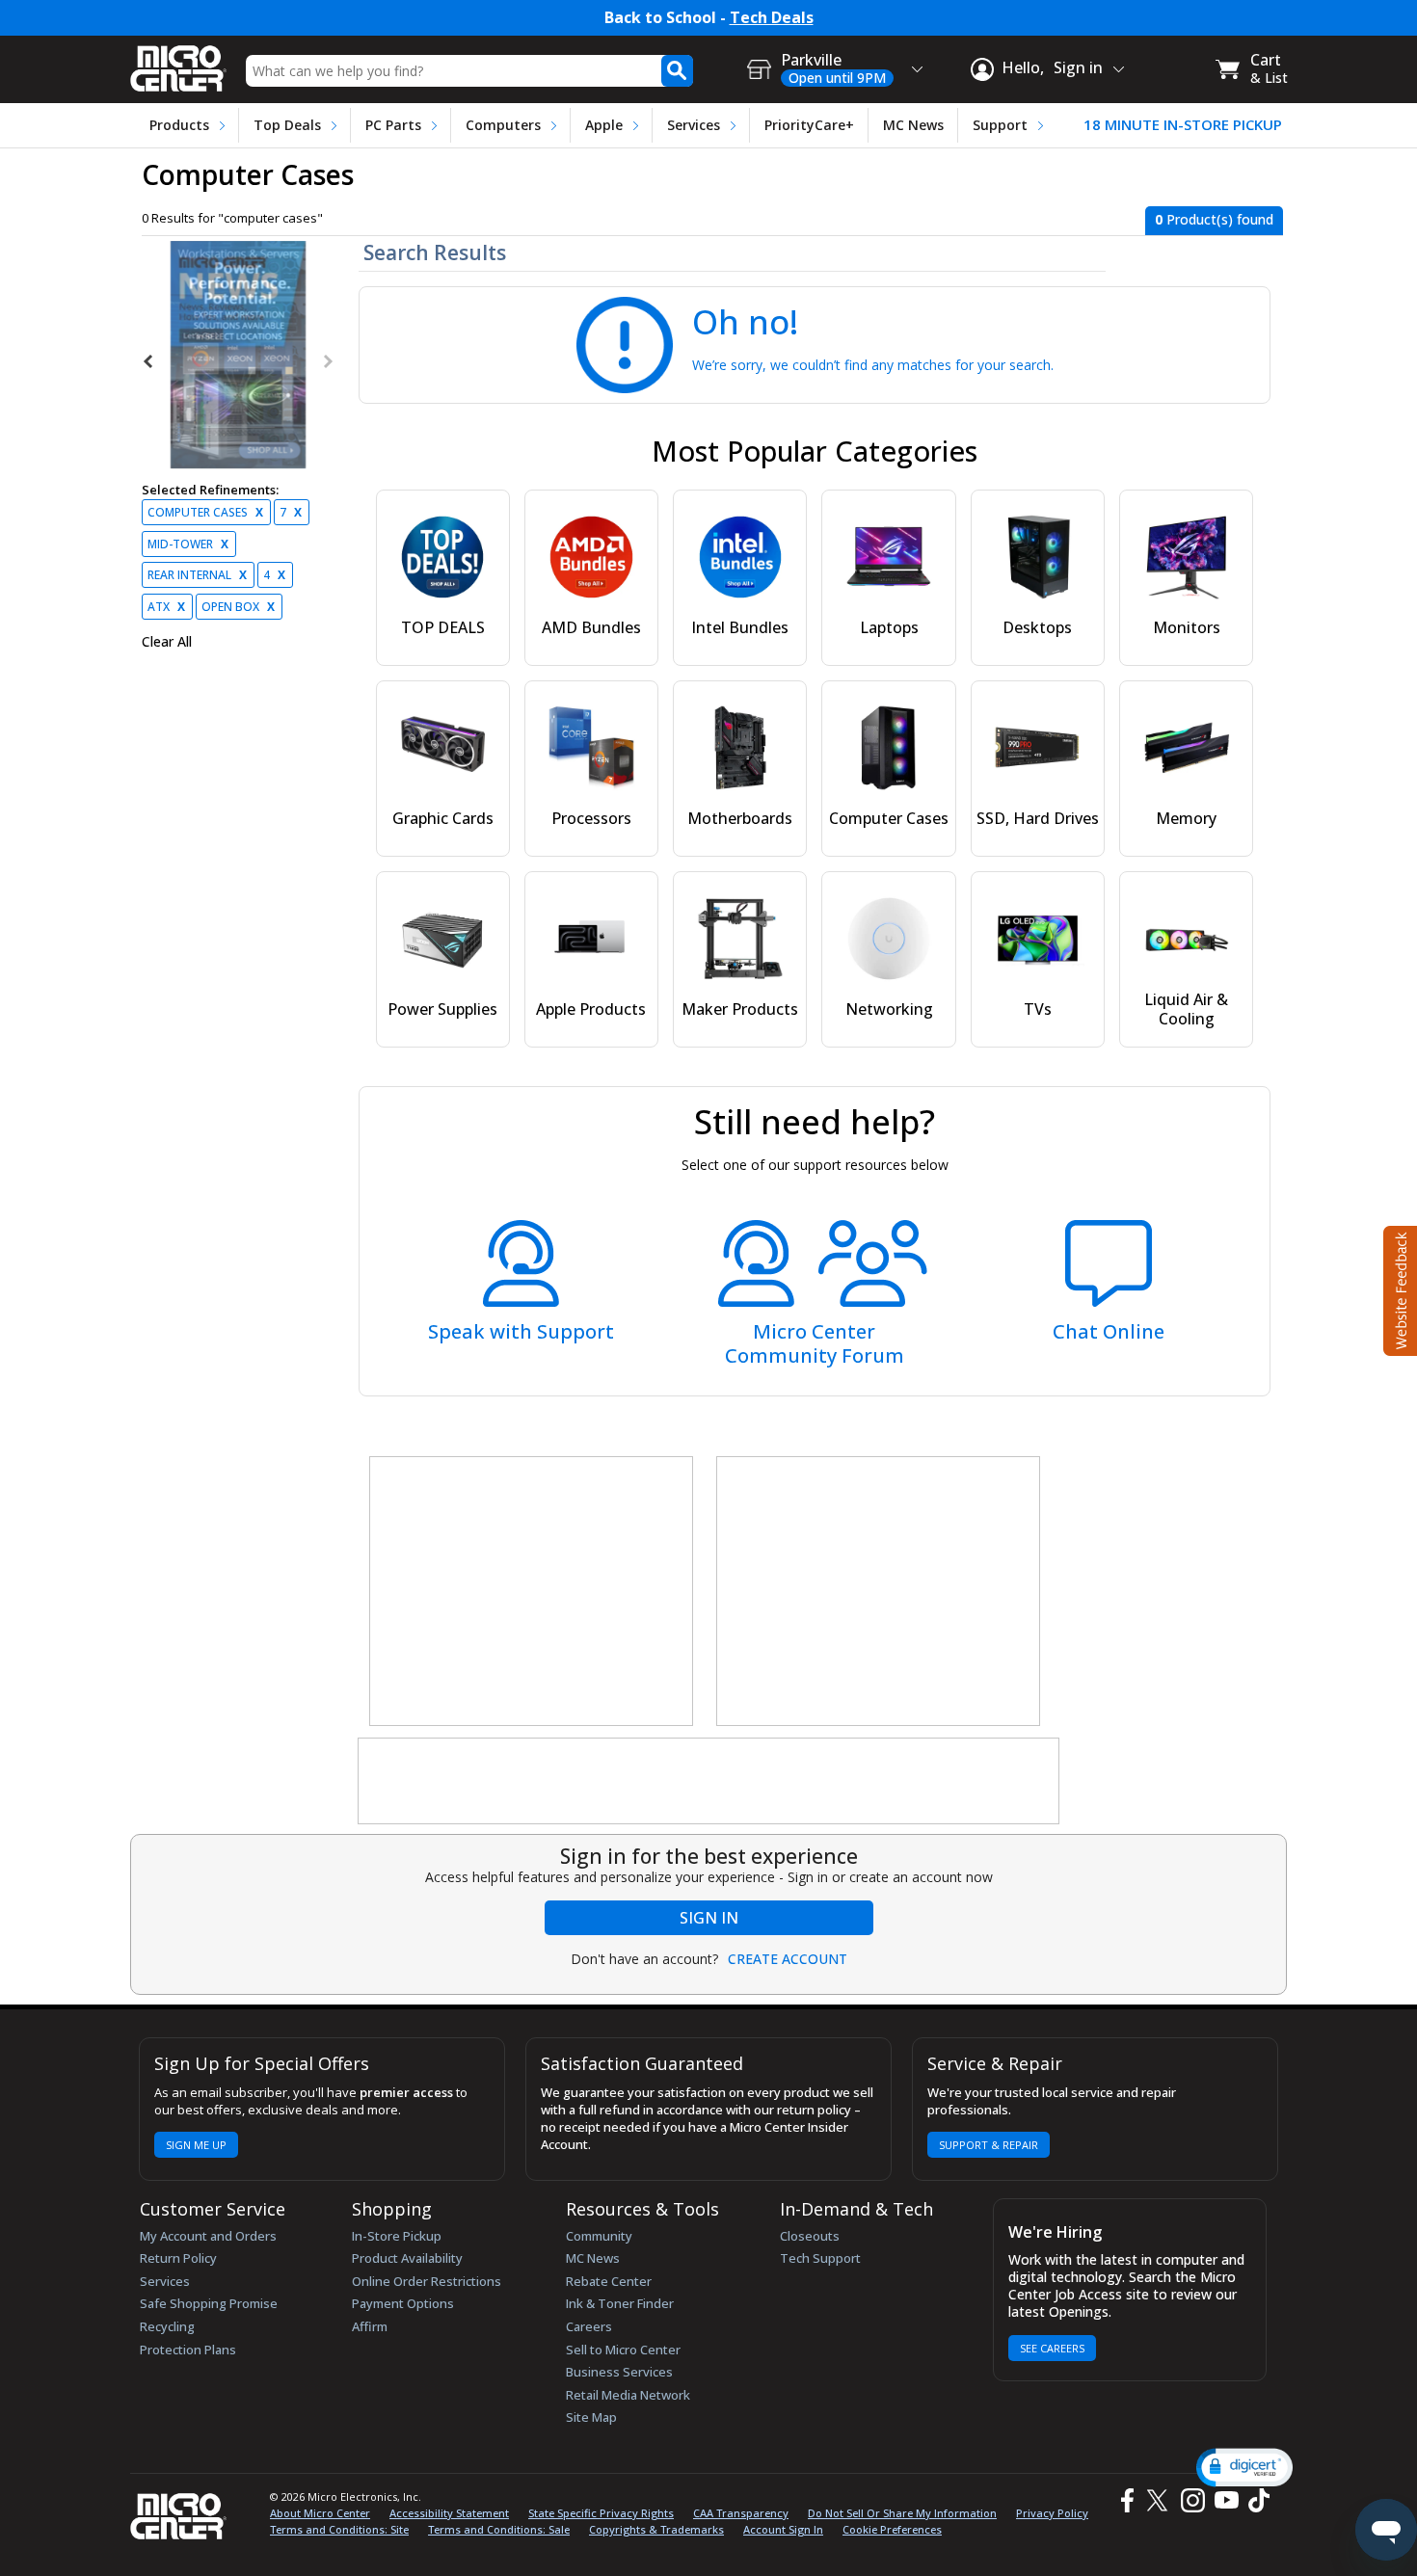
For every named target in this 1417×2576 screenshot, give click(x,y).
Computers (503, 125)
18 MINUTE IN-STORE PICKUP (1183, 125)
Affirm (370, 2326)
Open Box (238, 607)
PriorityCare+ (809, 125)
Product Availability (407, 2258)
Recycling (167, 2326)
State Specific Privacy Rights (601, 2513)
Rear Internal (197, 575)
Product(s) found (1214, 219)
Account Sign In (783, 2529)
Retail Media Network (628, 2395)
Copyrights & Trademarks (656, 2529)
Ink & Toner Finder (620, 2303)
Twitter (1160, 2500)
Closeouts (810, 2236)
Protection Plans (188, 2350)
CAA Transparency (741, 2513)
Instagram (1192, 2500)
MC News (913, 125)
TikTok (1255, 2500)
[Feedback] (1398, 1288)
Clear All (167, 642)
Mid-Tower (188, 544)
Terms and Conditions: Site (339, 2529)
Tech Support (820, 2258)
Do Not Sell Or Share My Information (902, 2513)
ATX (166, 607)
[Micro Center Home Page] (178, 62)
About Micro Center (320, 2513)
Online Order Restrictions (427, 2281)
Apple (604, 125)
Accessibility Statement (449, 2513)
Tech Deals (772, 18)
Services (694, 125)
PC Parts (393, 125)
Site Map (591, 2417)
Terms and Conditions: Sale (499, 2529)
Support (1000, 125)
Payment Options (403, 2303)
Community (599, 2236)
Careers (589, 2326)
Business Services (619, 2372)
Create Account (788, 1959)
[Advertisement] (532, 1592)
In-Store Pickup (397, 2236)
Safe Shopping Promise (209, 2303)
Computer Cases (205, 512)
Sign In (709, 1918)
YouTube (1226, 2500)
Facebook (1125, 2500)
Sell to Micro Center (623, 2350)
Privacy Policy (1052, 2513)
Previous (149, 361)
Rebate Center (609, 2281)
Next (327, 361)
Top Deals (287, 125)
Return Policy (178, 2258)
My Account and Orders (208, 2236)
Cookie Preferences (892, 2529)
